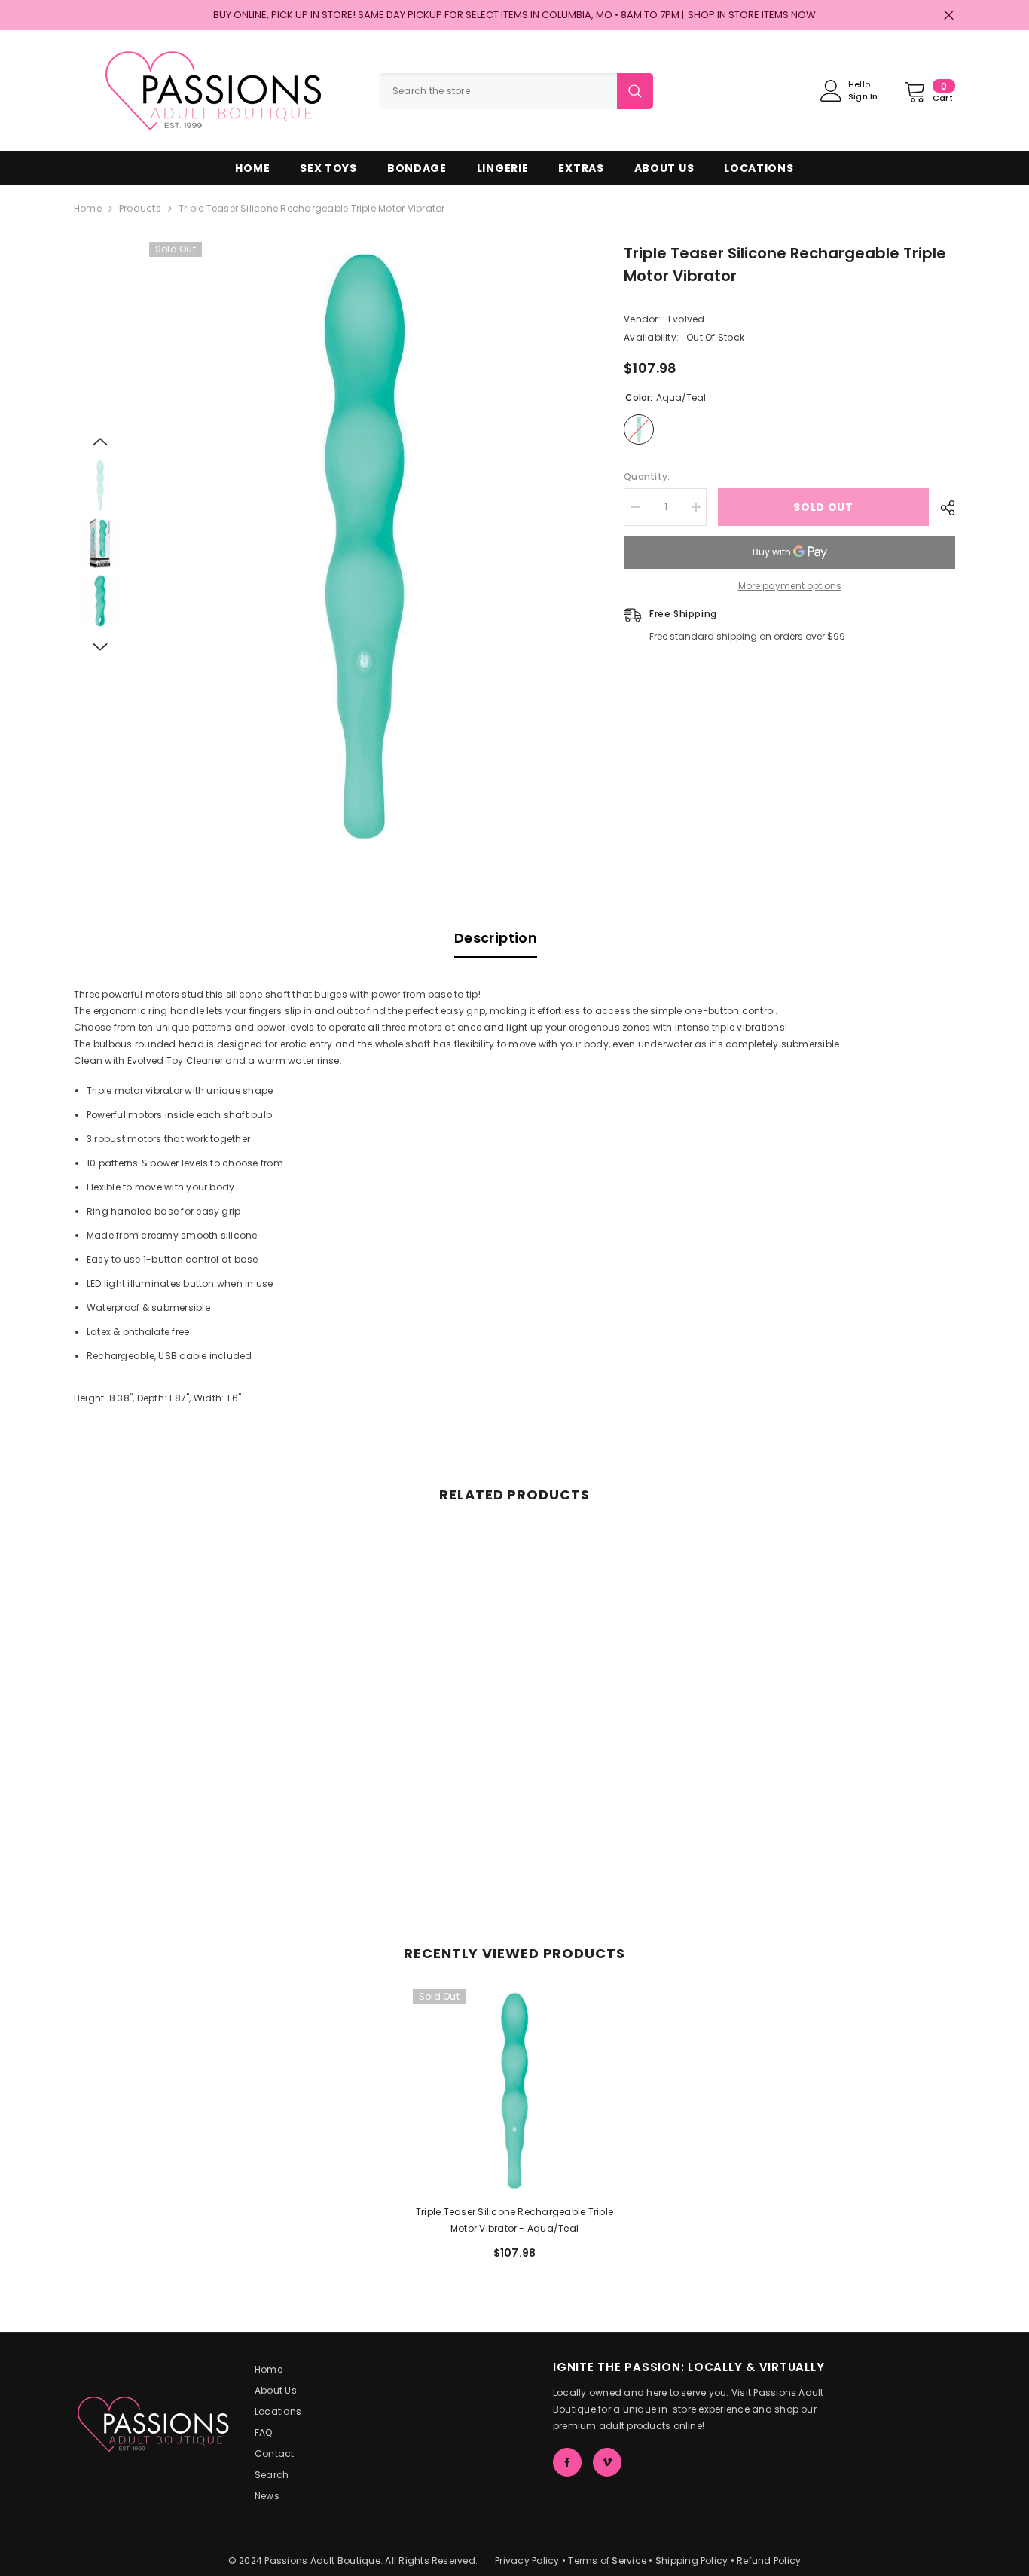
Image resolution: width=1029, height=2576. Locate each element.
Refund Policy (769, 2561)
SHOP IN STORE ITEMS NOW (752, 15)
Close (949, 15)
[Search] (516, 91)
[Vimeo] (607, 2462)
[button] (100, 442)
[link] (176, 1820)
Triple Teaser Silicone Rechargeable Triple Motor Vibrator (514, 2220)
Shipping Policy (692, 2561)
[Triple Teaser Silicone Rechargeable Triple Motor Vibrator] (514, 2091)
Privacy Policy (527, 2561)
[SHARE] (942, 508)
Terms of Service (607, 2561)
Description (496, 938)
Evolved (687, 319)
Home (88, 208)
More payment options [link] (790, 586)
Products (140, 208)
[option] (364, 546)
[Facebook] (567, 2462)
